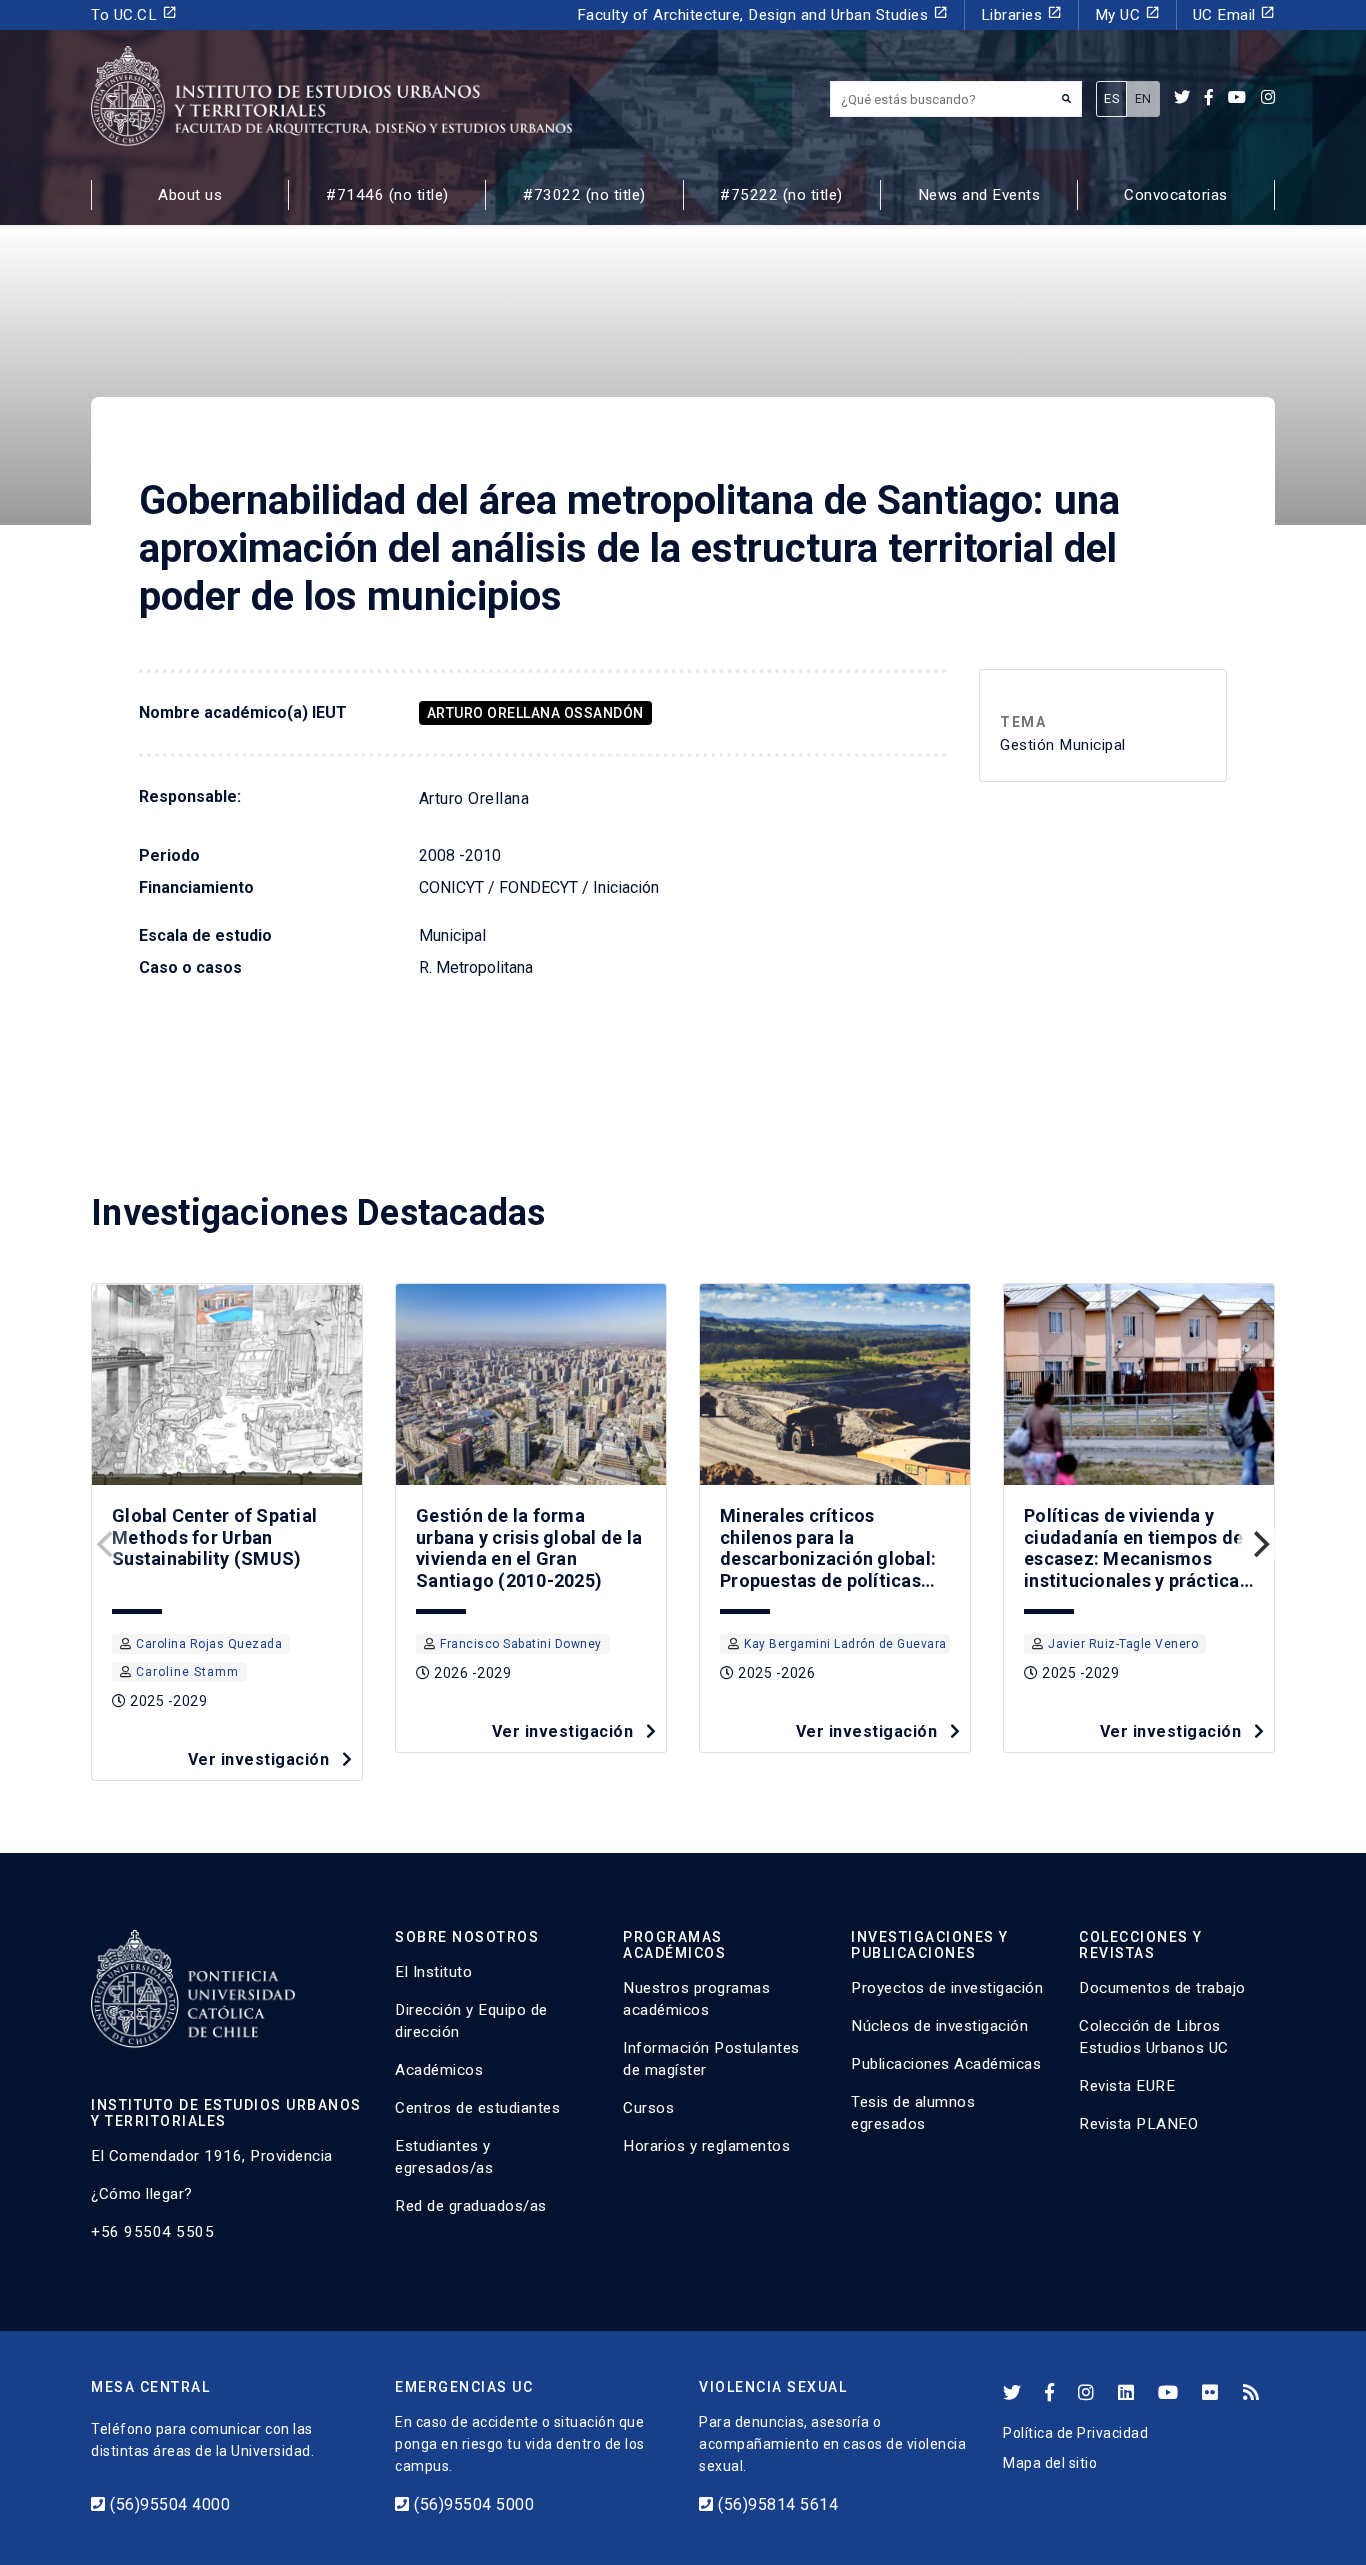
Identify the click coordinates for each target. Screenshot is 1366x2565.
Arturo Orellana (474, 798)
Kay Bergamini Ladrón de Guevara (845, 1644)
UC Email (1234, 14)
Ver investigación (261, 1759)
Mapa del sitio (1050, 2463)
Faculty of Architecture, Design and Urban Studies (762, 14)
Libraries (1021, 14)
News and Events (979, 195)
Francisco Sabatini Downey (521, 1644)
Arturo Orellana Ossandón (535, 713)
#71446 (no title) (387, 195)
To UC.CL (134, 14)
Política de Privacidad (1075, 2433)
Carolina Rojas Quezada (209, 1644)
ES (1111, 98)
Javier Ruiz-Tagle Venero (1123, 1644)
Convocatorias (1176, 195)
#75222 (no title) (781, 195)
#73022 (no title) (584, 195)
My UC (1127, 14)
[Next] (1259, 1544)
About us (190, 195)
